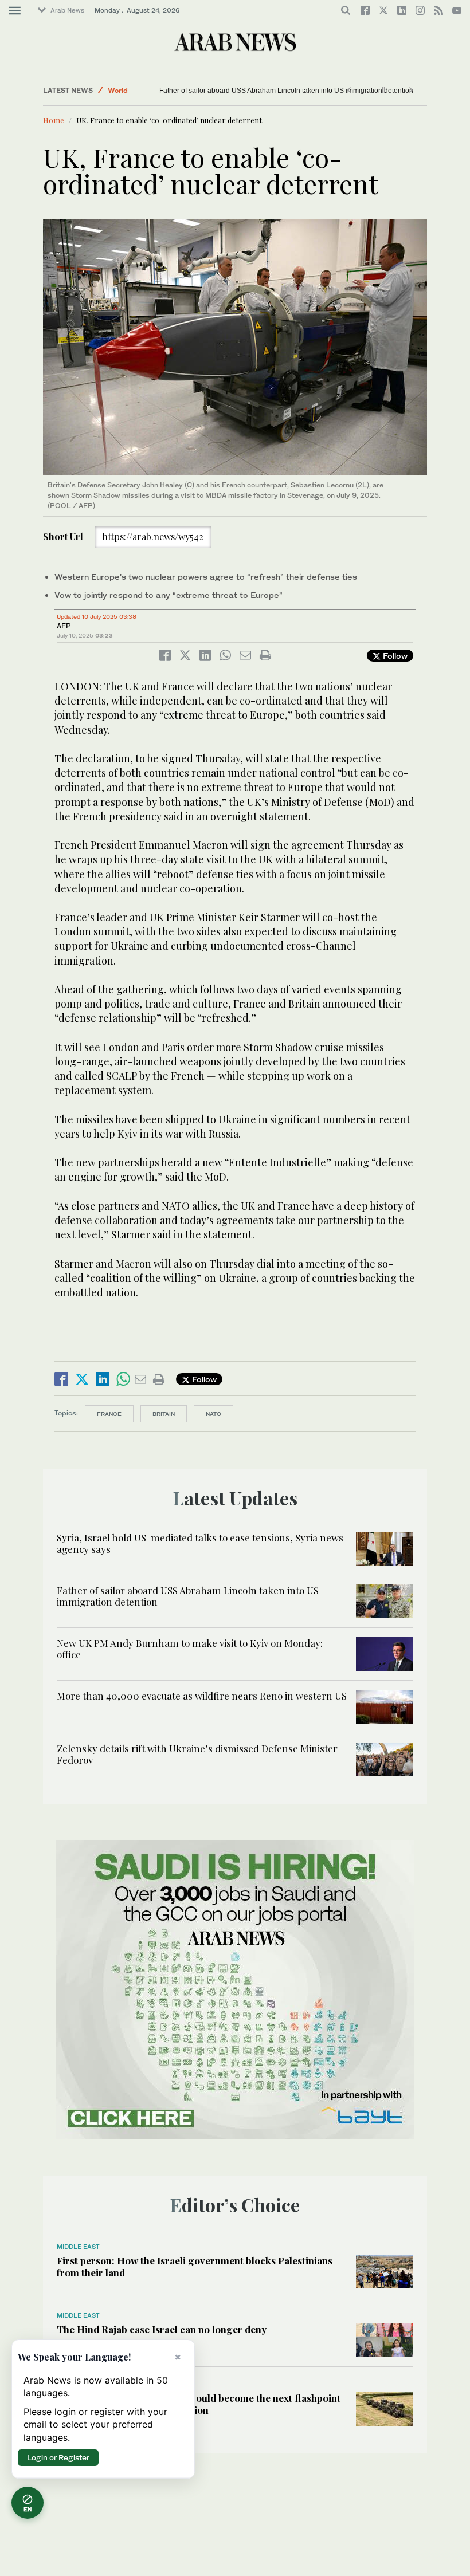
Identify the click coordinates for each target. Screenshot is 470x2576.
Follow (394, 656)
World (118, 90)
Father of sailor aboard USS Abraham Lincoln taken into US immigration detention (188, 1596)
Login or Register (58, 2457)
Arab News (67, 10)
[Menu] (15, 11)
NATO (214, 1414)
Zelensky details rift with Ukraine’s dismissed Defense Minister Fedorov (197, 1754)
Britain (164, 1414)
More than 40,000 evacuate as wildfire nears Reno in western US (202, 1696)
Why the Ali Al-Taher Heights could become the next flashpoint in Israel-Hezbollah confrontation (199, 2404)
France (109, 1414)
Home (54, 120)
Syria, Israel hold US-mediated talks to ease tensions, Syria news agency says (200, 1543)
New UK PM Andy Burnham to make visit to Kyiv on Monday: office (262, 91)
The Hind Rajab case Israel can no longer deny (162, 2329)
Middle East (78, 2247)
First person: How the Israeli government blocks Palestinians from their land (195, 2266)
